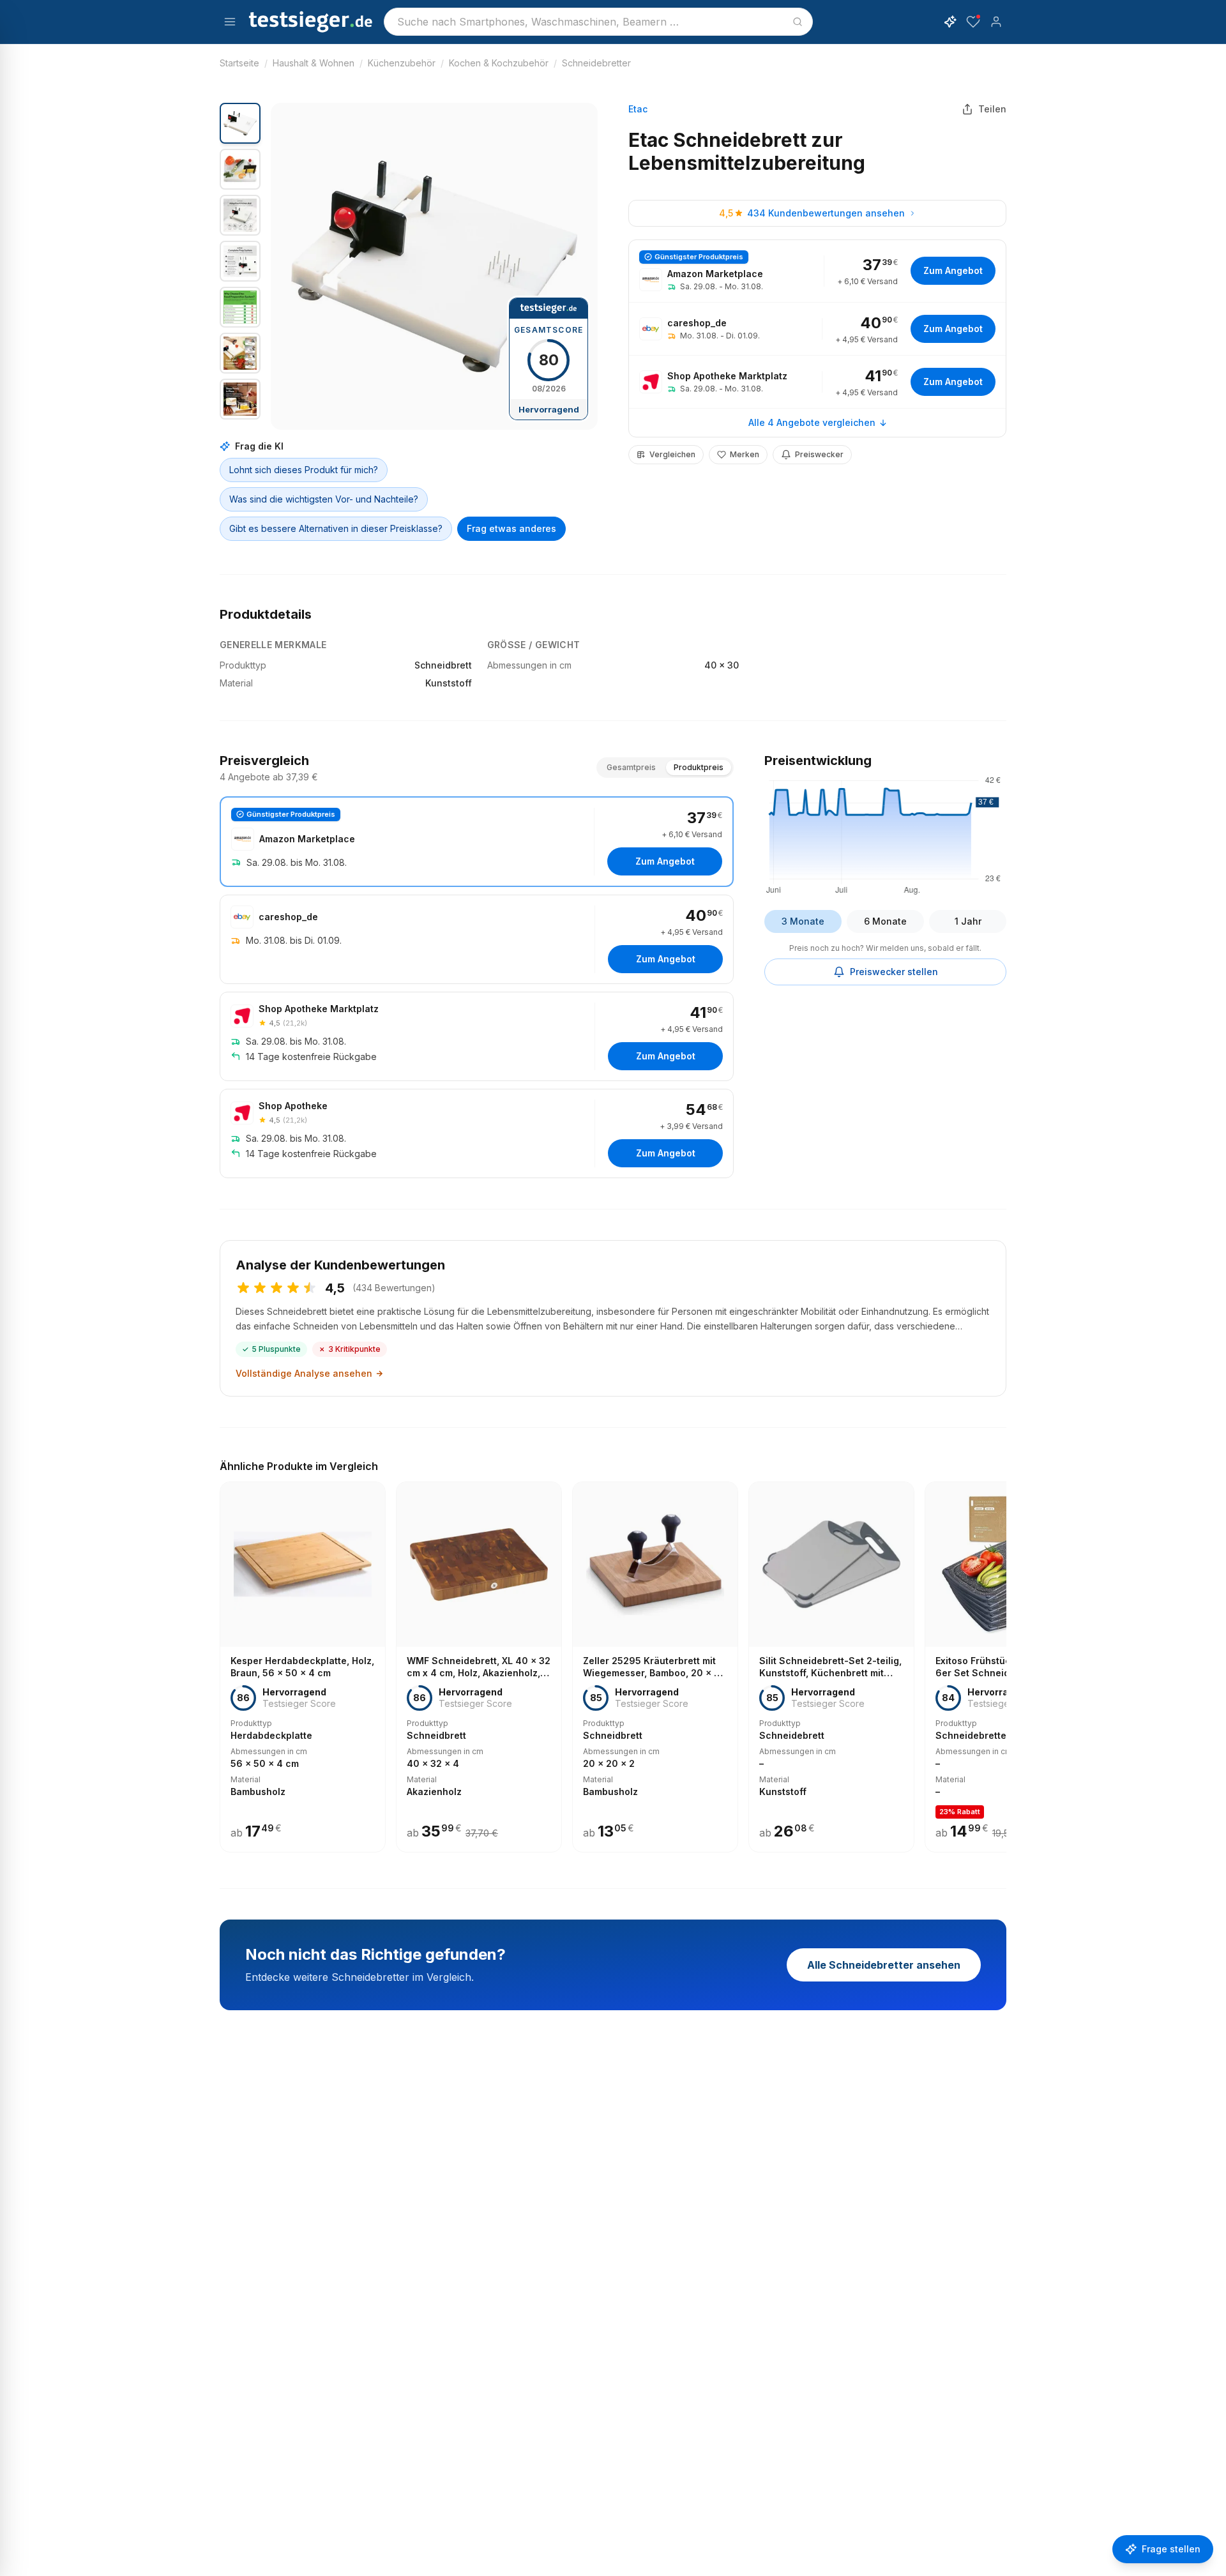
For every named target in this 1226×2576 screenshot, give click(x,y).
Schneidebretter (596, 63)
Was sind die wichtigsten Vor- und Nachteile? (324, 499)
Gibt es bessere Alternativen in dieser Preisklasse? (336, 528)
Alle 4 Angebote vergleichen (812, 422)
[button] (434, 266)
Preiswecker (819, 454)
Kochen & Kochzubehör (499, 63)
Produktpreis (699, 767)
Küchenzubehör (402, 63)
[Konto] (996, 22)
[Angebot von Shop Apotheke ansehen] (477, 1133)
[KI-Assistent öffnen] (950, 22)
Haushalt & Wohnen (314, 63)
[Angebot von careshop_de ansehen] (817, 329)
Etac (638, 109)
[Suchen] (798, 22)
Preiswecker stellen (894, 972)
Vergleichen (672, 454)
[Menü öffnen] (230, 22)
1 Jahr (968, 921)
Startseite (239, 63)
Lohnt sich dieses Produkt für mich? (304, 470)
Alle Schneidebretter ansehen (884, 1965)
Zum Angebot (953, 270)
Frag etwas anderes (511, 528)
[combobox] (598, 22)
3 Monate (803, 921)
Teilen (992, 109)
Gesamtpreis (631, 767)
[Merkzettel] (973, 22)
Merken (745, 454)
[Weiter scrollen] (1003, 1658)
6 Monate (885, 921)
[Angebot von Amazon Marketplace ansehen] (817, 271)
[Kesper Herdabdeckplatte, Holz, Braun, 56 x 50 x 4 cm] (303, 1667)
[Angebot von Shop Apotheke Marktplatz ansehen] (817, 382)
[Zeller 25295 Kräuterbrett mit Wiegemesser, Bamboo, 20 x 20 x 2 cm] (655, 1667)
